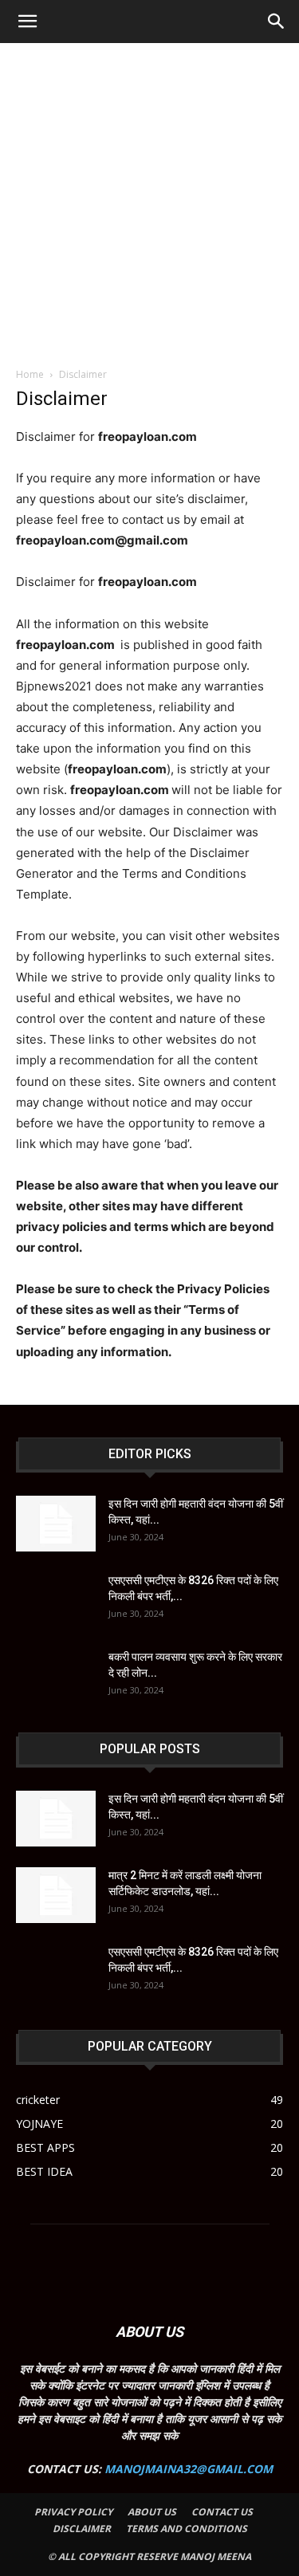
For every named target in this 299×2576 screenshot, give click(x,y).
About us (152, 2512)
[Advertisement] (149, 201)
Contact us (222, 2512)
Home (30, 374)
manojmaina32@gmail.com (189, 2469)
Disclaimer (82, 2529)
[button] (27, 22)
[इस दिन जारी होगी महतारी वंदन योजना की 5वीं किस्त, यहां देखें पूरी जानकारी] (56, 1524)
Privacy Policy (73, 2512)
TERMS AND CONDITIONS (187, 2529)
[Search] (277, 22)
